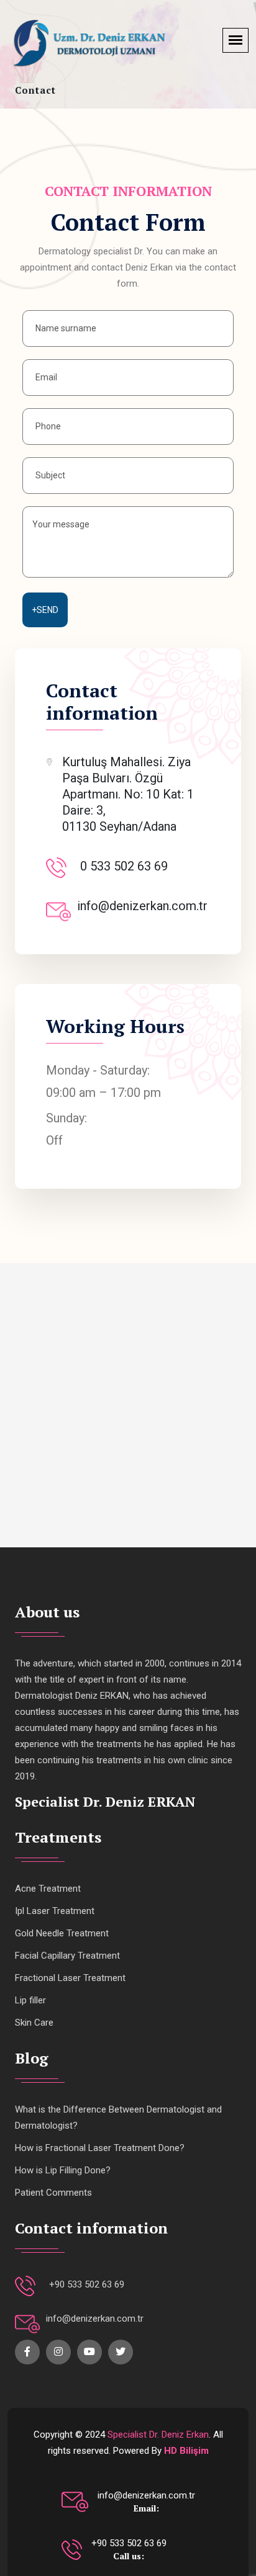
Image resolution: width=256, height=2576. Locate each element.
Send (45, 610)
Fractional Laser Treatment (70, 1978)
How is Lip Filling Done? (63, 2170)
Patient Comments (53, 2193)
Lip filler (30, 2000)
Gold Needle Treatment (62, 1933)
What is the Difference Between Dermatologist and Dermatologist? (118, 2118)
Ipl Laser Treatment (55, 1911)
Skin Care (34, 2023)
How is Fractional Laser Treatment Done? (100, 2148)
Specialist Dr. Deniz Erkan (158, 2435)
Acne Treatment (48, 1889)
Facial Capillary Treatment (67, 1956)
